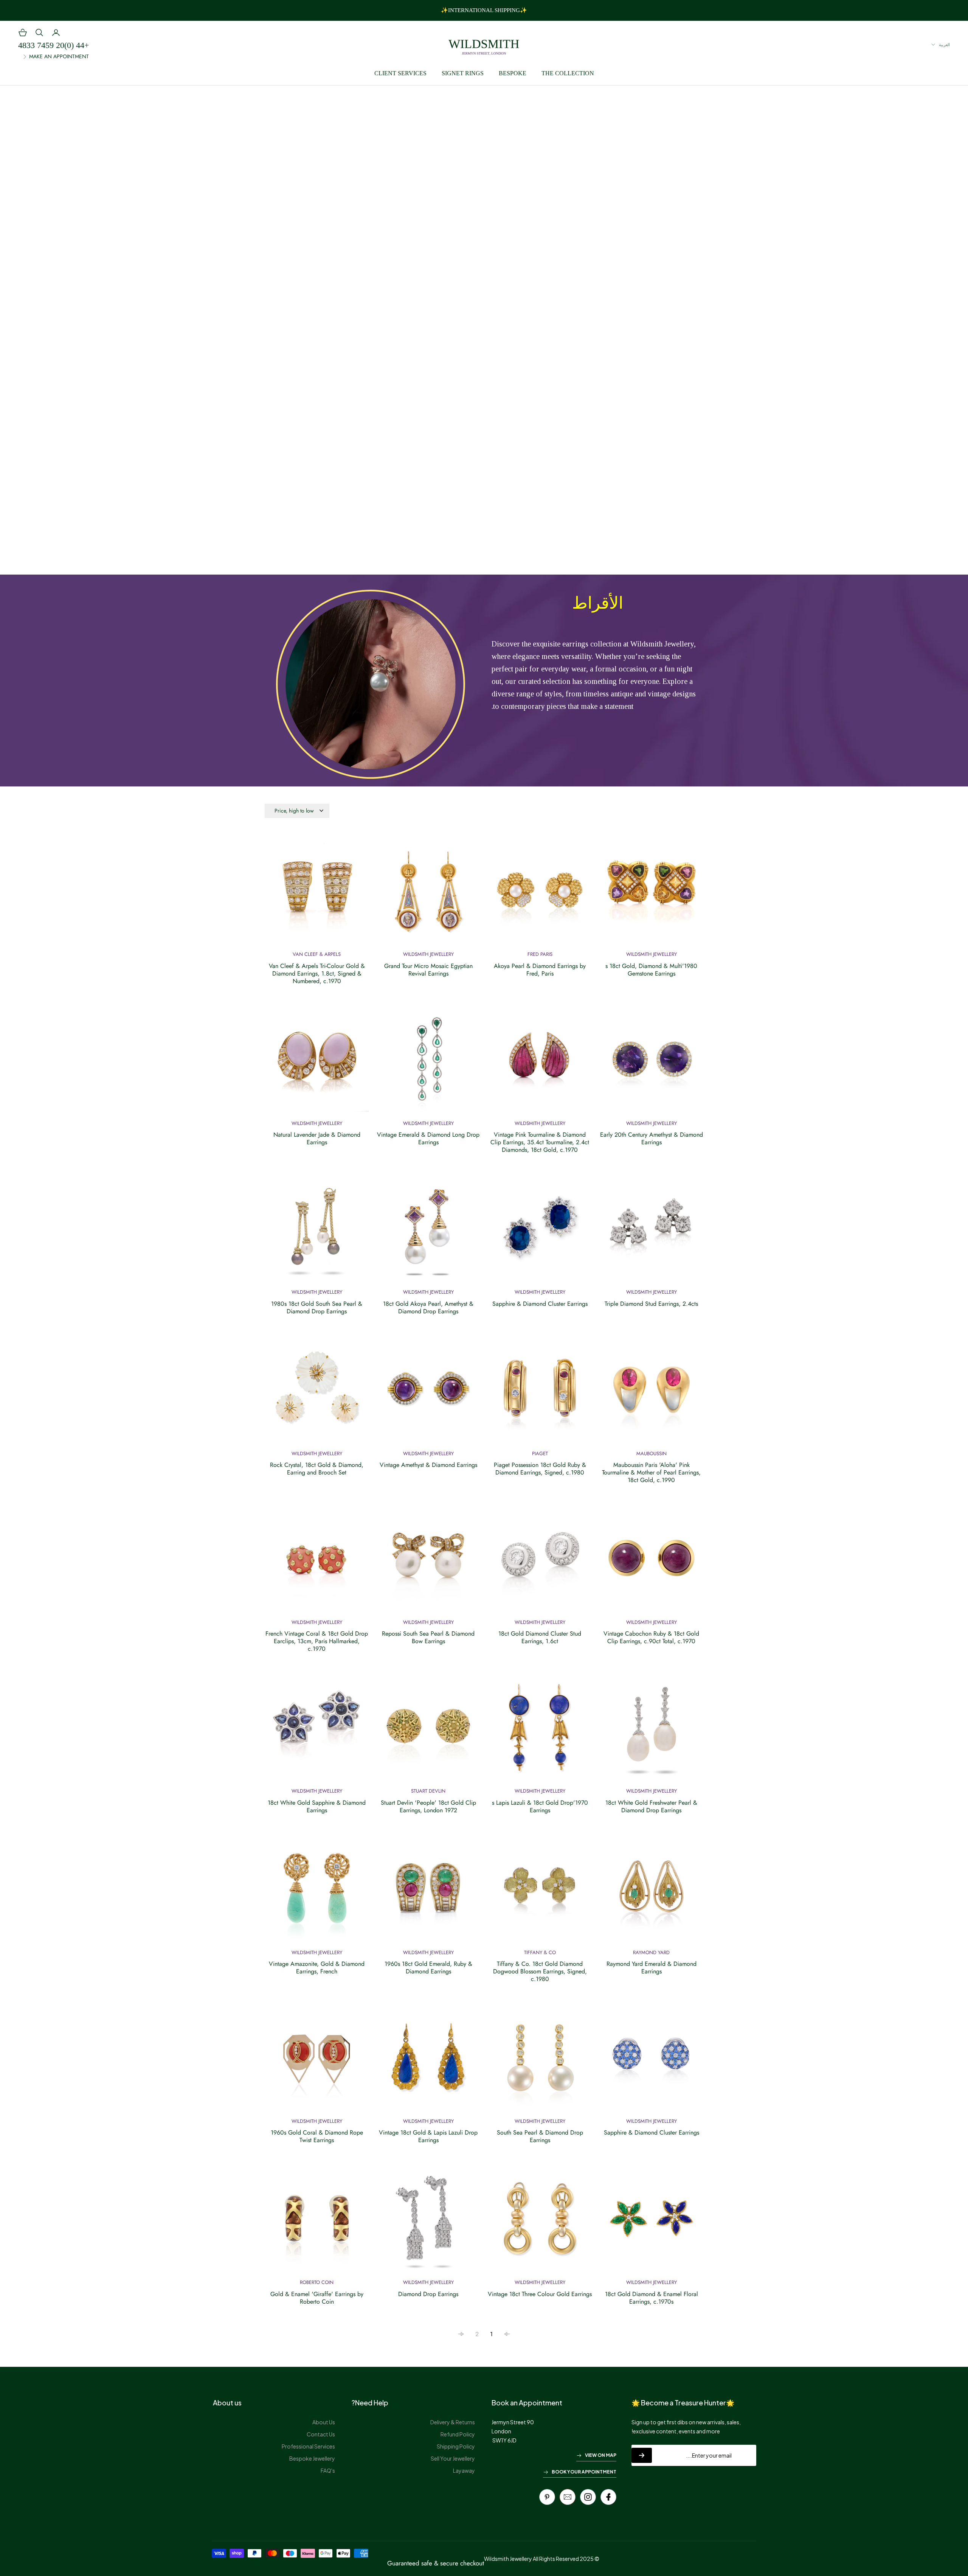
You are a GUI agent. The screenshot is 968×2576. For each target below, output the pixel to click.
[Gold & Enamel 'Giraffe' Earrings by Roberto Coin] (317, 2223)
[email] (568, 2497)
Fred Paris (540, 954)
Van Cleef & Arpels (317, 954)
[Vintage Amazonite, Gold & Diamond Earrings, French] (317, 1893)
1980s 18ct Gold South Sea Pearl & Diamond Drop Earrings (317, 1308)
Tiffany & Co (540, 1952)
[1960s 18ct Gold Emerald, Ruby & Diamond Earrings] (428, 1893)
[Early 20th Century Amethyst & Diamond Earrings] (651, 1063)
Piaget (540, 1453)
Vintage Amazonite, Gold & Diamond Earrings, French (317, 1968)
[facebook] (608, 2497)
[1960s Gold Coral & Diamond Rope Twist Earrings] (317, 2061)
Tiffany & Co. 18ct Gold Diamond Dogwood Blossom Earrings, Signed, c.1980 (540, 1972)
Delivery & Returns (453, 2422)
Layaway (464, 2470)
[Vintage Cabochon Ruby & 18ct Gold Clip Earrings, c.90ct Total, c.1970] (651, 1562)
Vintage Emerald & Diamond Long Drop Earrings (428, 1139)
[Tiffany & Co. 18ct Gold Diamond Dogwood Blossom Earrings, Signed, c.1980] (540, 1893)
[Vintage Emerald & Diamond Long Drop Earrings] (428, 1063)
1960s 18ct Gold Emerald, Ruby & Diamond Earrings (428, 1968)
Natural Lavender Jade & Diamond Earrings (317, 1139)
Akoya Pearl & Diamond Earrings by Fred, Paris (540, 970)
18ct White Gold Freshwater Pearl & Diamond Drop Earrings (651, 1807)
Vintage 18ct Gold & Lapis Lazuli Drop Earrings (428, 2136)
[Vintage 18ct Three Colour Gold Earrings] (540, 2223)
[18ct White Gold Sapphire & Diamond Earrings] (317, 1731)
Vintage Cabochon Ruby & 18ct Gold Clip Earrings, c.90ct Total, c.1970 (651, 1638)
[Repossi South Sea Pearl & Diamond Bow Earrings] (428, 1562)
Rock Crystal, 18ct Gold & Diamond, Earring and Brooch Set (317, 1469)
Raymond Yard (651, 1952)
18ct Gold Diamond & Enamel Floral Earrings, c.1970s (652, 2298)
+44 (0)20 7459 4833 (54, 45)
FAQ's (328, 2470)
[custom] (588, 2497)
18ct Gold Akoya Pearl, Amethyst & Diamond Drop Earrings (428, 1308)
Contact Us (321, 2434)
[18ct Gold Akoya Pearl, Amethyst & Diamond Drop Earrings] (428, 1232)
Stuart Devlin (428, 1791)
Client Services (400, 73)
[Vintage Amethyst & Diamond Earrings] (428, 1394)
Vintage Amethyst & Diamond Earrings (428, 1465)
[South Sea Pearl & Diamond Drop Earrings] (540, 2061)
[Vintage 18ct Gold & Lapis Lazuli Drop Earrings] (428, 2061)
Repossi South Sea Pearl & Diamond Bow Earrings (428, 1638)
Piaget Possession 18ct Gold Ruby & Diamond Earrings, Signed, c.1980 (540, 1469)
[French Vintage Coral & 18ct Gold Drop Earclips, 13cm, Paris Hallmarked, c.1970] (317, 1562)
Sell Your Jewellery (453, 2458)
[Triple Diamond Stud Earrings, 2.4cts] (651, 1232)
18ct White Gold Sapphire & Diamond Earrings (317, 1807)
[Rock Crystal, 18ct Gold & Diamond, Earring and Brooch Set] (317, 1394)
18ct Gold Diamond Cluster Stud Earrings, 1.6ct (540, 1638)
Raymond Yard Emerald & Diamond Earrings (652, 1968)
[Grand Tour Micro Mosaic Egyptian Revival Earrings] (428, 894)
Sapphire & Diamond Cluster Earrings (540, 1304)
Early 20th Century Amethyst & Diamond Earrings (652, 1139)
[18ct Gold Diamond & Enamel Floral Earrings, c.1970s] (651, 2223)
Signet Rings (463, 73)
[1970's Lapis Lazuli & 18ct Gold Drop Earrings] (540, 1731)
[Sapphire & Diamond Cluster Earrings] (540, 1232)
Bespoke (513, 73)
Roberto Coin (317, 2282)
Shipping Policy (456, 2446)
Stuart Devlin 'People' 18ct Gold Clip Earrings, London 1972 (428, 1807)
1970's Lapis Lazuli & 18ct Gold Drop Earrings (540, 1807)
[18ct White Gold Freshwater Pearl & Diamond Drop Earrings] (651, 1731)
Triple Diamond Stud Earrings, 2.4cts (651, 1304)
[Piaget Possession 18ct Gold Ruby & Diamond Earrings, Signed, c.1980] (540, 1394)
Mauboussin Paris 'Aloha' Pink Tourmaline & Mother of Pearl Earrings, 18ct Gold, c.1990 (651, 1473)
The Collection (568, 73)
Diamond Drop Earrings (428, 2294)
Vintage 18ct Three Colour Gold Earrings (540, 2294)
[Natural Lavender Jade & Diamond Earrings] (317, 1063)
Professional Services (308, 2446)
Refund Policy (458, 2434)
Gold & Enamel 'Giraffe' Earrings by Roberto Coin (317, 2298)
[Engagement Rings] (484, 324)
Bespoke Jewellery (312, 2458)
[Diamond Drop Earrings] (428, 2223)
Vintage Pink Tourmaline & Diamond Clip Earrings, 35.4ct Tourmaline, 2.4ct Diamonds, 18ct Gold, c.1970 (540, 1142)
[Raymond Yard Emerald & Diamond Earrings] (651, 1893)
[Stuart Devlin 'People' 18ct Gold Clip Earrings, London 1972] (428, 1731)
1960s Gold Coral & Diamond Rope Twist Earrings (317, 2136)
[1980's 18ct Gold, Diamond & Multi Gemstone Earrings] (651, 894)
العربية (944, 45)
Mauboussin (652, 1453)
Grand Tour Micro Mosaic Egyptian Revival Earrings (428, 970)
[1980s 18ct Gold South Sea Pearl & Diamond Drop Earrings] (317, 1232)
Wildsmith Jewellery (652, 954)
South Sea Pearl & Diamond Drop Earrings (540, 2136)
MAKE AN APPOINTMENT (59, 56)
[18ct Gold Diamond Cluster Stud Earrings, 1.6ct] (540, 1562)
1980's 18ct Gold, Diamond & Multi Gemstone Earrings (651, 970)
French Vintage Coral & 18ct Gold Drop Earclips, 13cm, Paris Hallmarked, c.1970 (317, 1641)
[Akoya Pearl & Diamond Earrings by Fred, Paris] (540, 894)
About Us (324, 2422)
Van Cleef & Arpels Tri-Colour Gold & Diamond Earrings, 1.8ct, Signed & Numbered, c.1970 (317, 974)
